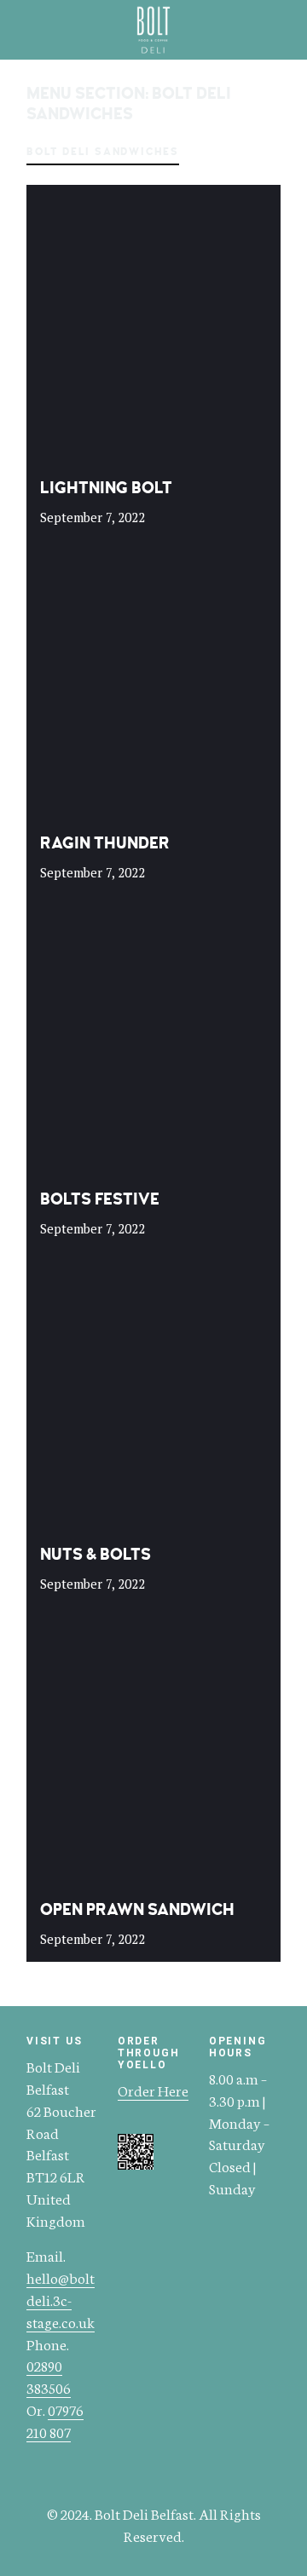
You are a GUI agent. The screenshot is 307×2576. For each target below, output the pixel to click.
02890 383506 (49, 2376)
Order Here (153, 2090)
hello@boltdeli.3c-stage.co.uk (61, 2299)
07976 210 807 (55, 2420)
